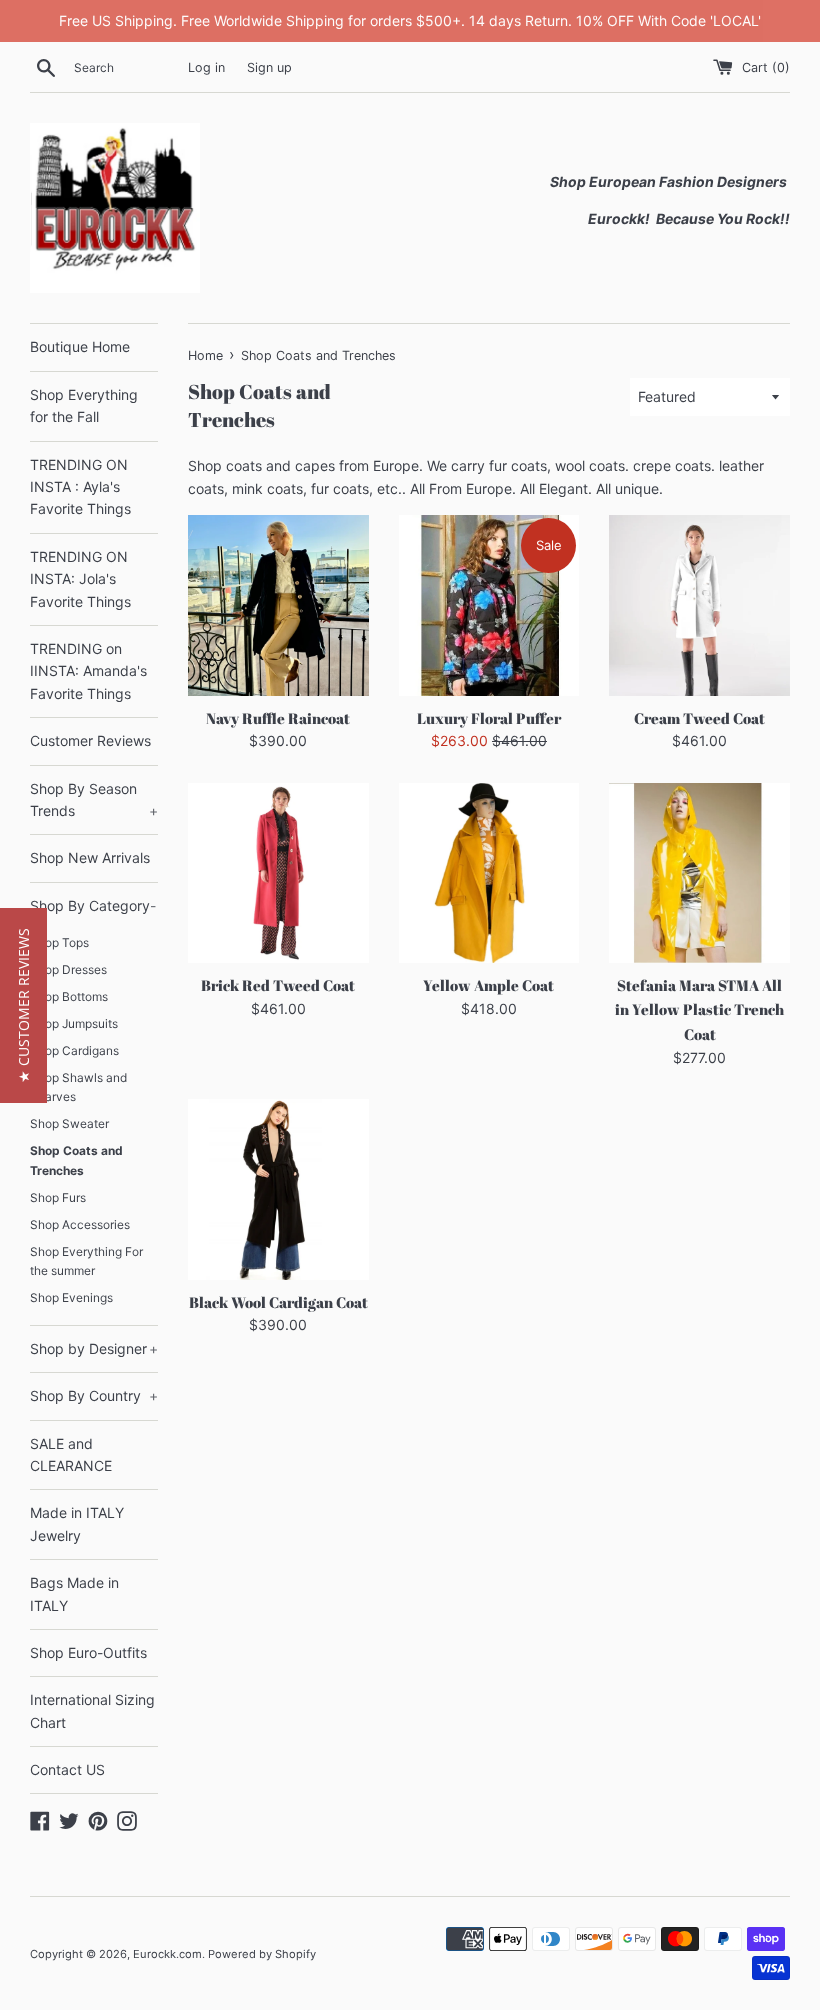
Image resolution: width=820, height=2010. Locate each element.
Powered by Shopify (262, 1954)
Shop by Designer (94, 1348)
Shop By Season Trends (94, 799)
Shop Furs (58, 1197)
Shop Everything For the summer (86, 1261)
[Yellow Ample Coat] (489, 873)
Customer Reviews (90, 740)
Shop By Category (93, 905)
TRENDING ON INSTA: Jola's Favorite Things (80, 579)
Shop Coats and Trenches (76, 1160)
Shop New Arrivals (90, 857)
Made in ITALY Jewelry (77, 1523)
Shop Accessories (80, 1224)
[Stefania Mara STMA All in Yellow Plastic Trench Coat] (699, 873)
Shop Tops (59, 942)
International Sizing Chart (92, 1710)
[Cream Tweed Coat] (699, 605)
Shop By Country (94, 1395)
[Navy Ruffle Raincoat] (278, 605)
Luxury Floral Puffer (489, 718)
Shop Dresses (68, 969)
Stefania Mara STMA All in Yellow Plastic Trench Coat (699, 1009)
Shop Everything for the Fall (84, 405)
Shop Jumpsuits (74, 1023)
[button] (23, 1005)
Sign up (269, 67)
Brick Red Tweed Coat (278, 985)
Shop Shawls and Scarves (78, 1087)
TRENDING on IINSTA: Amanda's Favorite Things (88, 671)
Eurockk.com (167, 1954)
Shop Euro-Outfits (88, 1652)
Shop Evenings (71, 1297)
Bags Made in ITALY (74, 1593)
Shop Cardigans (74, 1050)
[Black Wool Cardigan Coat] (278, 1189)
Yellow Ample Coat (488, 985)
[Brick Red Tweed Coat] (278, 873)
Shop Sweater (69, 1123)
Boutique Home (80, 346)
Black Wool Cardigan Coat (278, 1302)
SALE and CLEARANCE (71, 1454)
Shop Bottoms (69, 996)
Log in (206, 67)
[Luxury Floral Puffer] (489, 605)
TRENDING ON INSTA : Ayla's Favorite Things (80, 487)
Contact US (67, 1769)
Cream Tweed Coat (699, 718)
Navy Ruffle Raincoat (278, 718)
